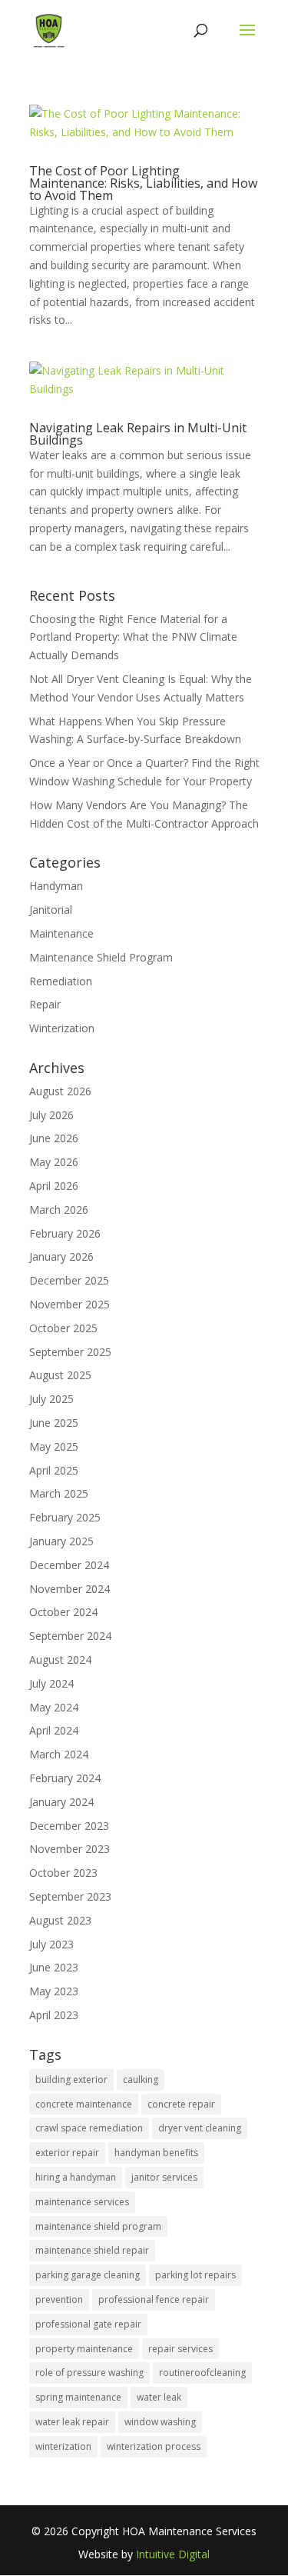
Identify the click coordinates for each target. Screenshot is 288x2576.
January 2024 (61, 1802)
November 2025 (70, 1304)
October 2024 (63, 1612)
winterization (63, 2446)
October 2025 (63, 1328)
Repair (45, 1004)
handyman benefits (156, 2153)
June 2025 (54, 1423)
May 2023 (54, 1991)
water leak (159, 2397)
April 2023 (54, 2015)
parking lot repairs (195, 2275)
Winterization (62, 1028)
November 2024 (70, 1589)
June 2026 (54, 1138)
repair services (180, 2349)
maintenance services (82, 2202)
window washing (160, 2422)
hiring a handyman (76, 2177)
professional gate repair (88, 2324)
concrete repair (181, 2104)
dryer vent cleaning (200, 2128)
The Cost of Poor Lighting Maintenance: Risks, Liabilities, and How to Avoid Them (143, 183)
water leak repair (72, 2422)
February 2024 (65, 1778)
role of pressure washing (89, 2373)
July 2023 (51, 1944)
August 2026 (60, 1091)
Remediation (61, 981)
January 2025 (61, 1541)
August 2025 (60, 1375)
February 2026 (65, 1233)
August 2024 (60, 1660)
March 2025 (59, 1493)
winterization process (154, 2446)
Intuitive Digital (173, 2554)
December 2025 (69, 1280)
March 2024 (59, 1754)
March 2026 (59, 1210)
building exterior (71, 2079)
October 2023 (63, 1873)
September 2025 (70, 1352)
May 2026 (54, 1162)
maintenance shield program (98, 2226)
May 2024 (54, 1707)
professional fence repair (154, 2299)
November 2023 (70, 1849)
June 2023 (54, 1967)
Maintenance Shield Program (101, 957)
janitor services (164, 2177)
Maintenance (61, 933)
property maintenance (84, 2349)
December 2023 (69, 1826)
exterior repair (67, 2153)
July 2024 (51, 1683)
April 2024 (54, 1730)
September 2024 (70, 1636)
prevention (59, 2299)
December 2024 (69, 1565)
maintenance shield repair (92, 2250)
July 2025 (51, 1399)
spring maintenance (78, 2397)
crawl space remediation (89, 2128)
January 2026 (61, 1256)
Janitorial (51, 910)
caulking (141, 2079)
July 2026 (51, 1115)
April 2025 (54, 1470)
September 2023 (70, 1896)
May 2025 (54, 1446)
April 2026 (54, 1186)
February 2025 (65, 1517)
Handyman (56, 886)
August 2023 (60, 1920)
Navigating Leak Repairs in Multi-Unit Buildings (138, 434)
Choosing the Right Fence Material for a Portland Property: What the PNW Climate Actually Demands (133, 637)
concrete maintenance (84, 2104)
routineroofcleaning (202, 2373)
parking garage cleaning (88, 2275)
